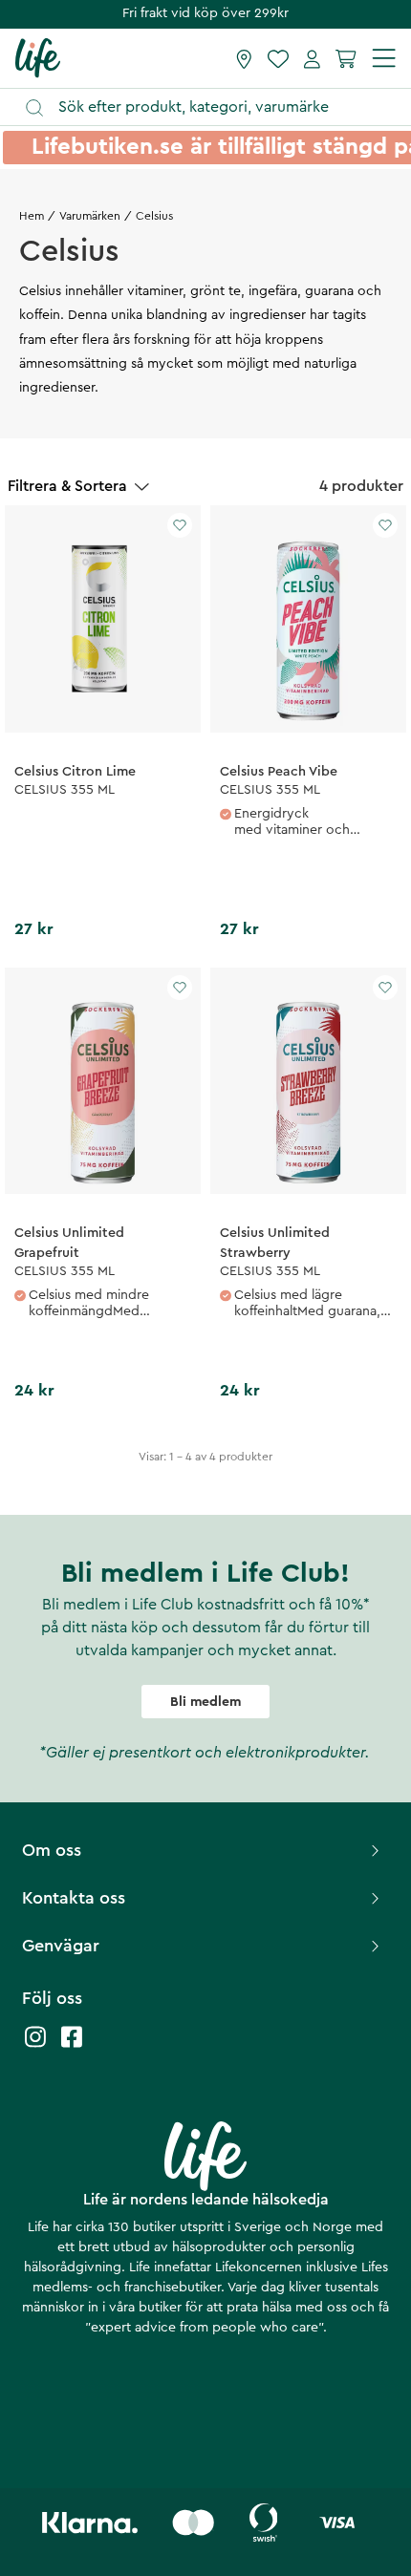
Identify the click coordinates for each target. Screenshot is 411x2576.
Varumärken (90, 216)
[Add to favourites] (180, 525)
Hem (32, 216)
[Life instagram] (35, 2046)
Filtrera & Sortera (67, 486)
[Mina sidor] (312, 58)
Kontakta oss (74, 1898)
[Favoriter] (278, 58)
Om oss (52, 1850)
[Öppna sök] (215, 107)
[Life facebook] (72, 2046)
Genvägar (61, 1946)
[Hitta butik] (244, 58)
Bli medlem (205, 1702)
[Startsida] (38, 57)
